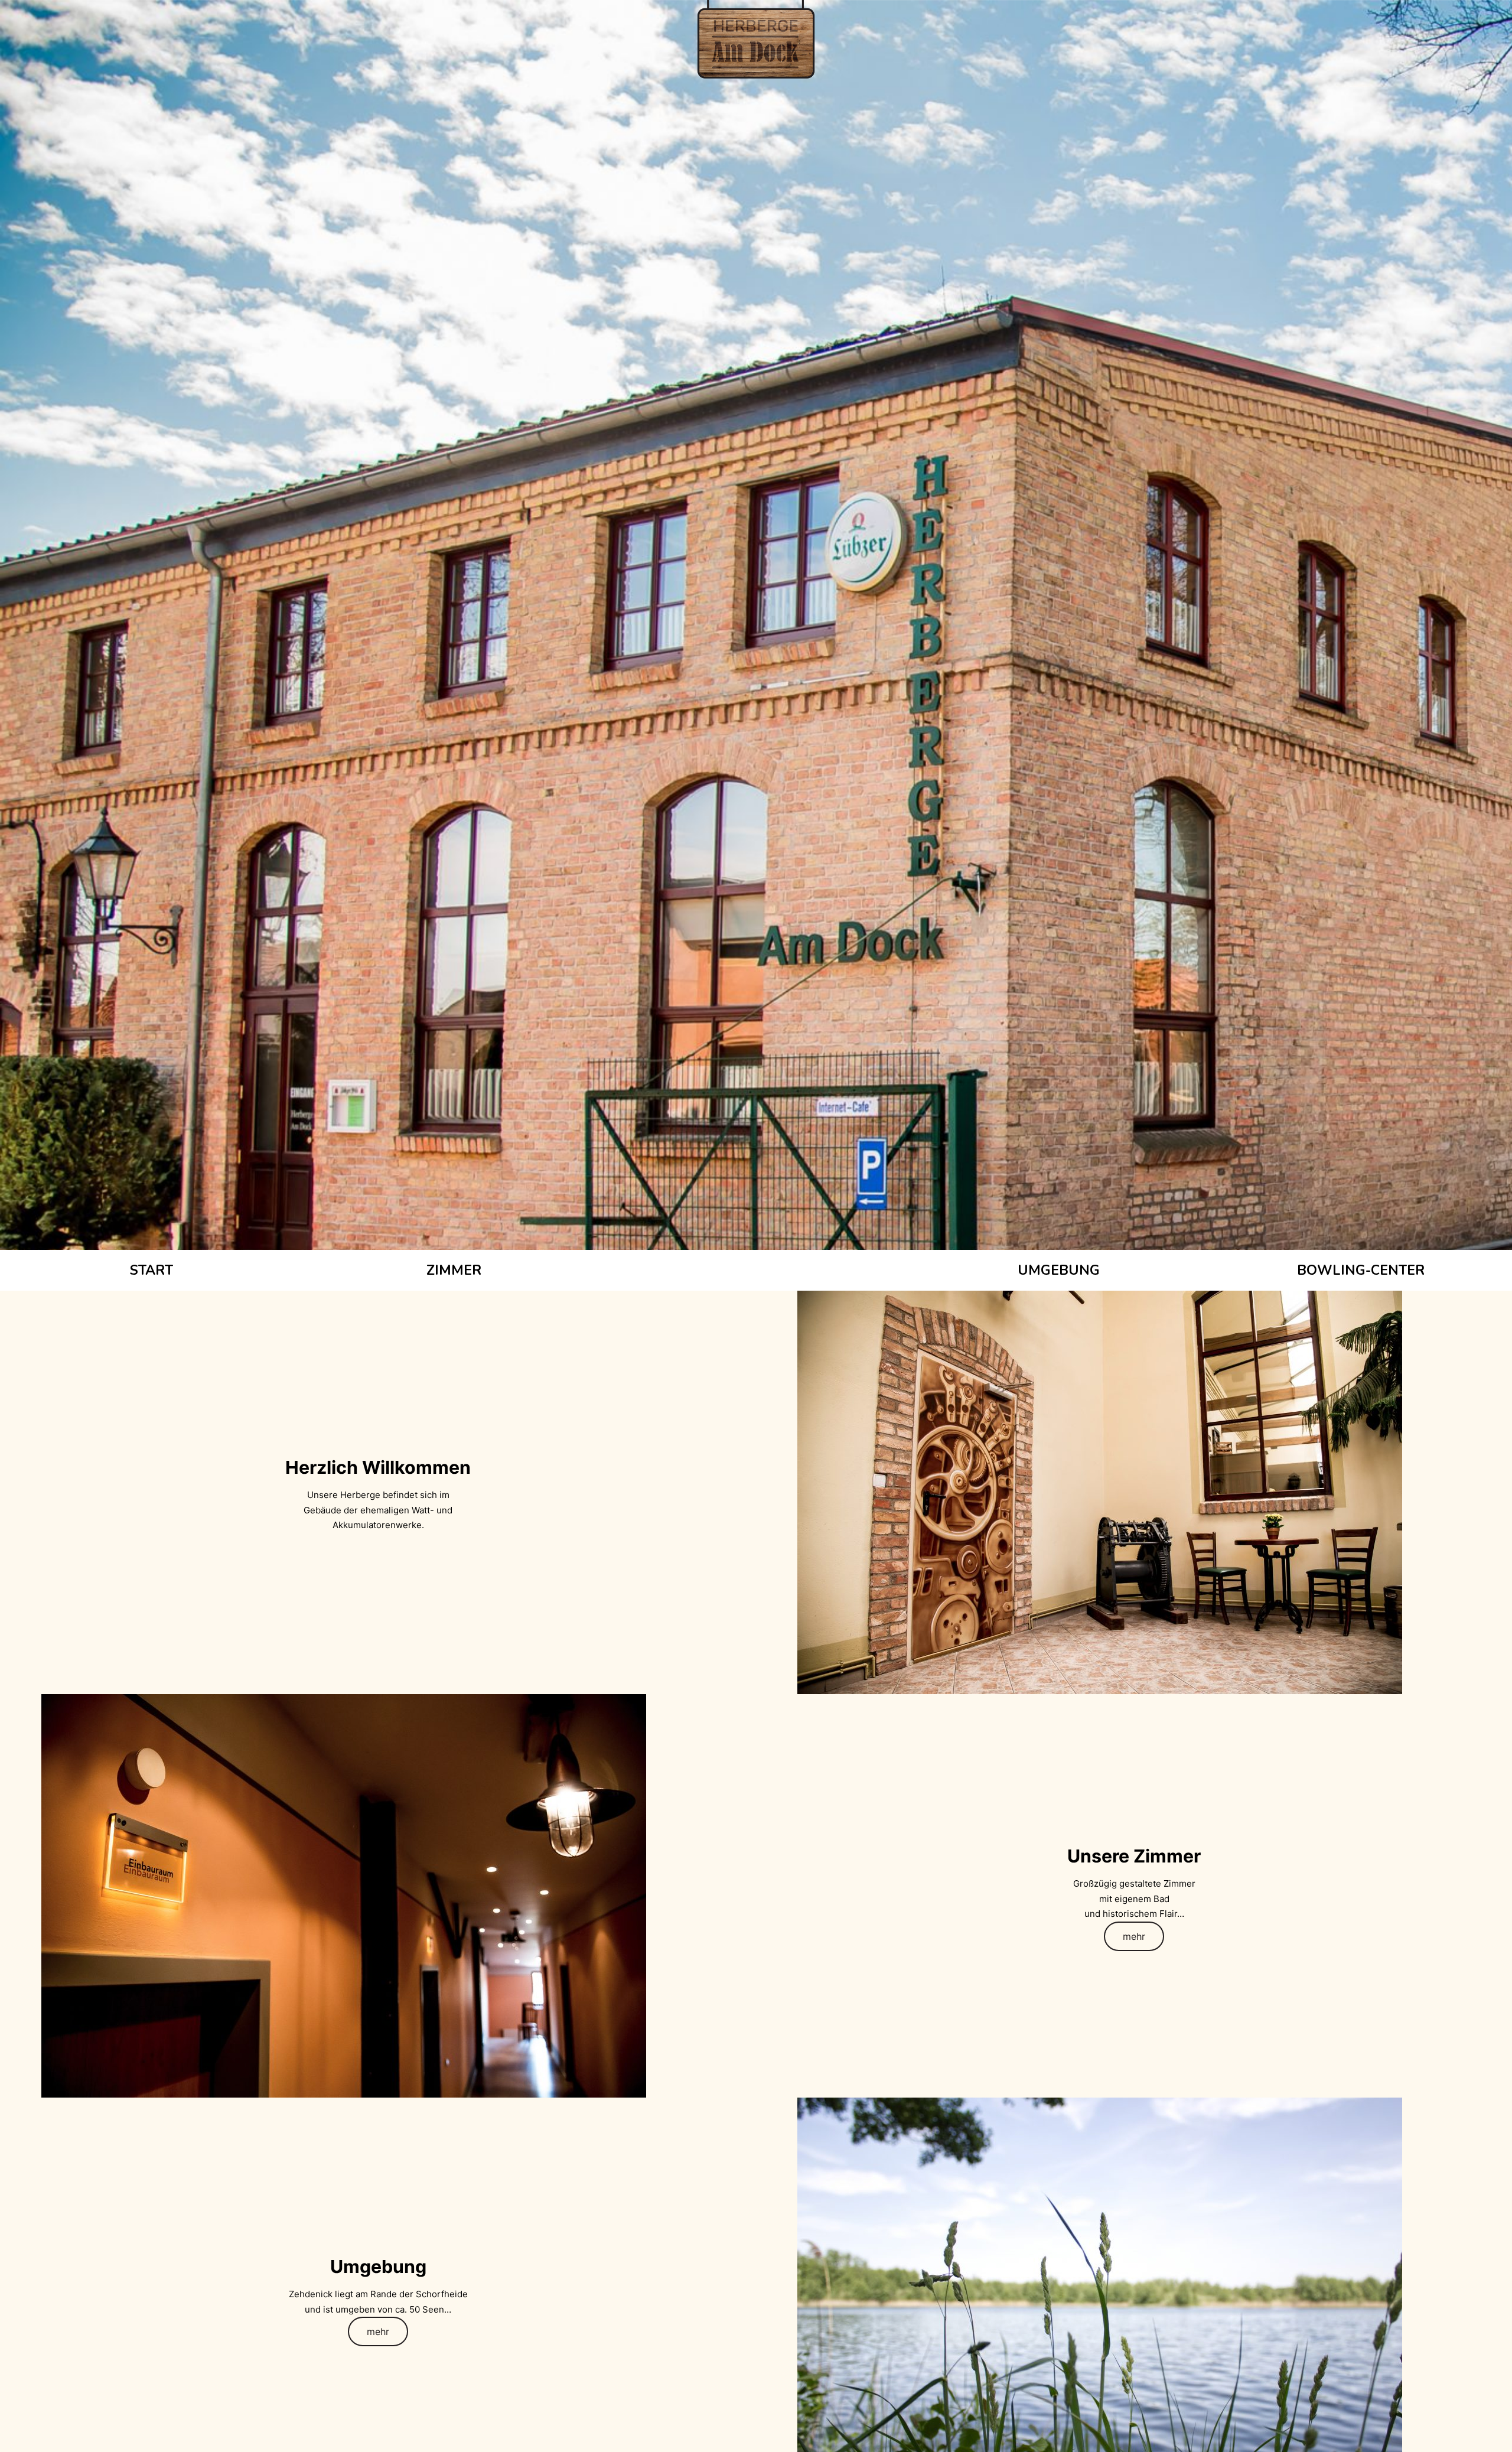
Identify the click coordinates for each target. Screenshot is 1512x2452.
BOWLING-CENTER (1361, 1270)
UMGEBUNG (1059, 1270)
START (151, 1270)
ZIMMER (454, 1270)
